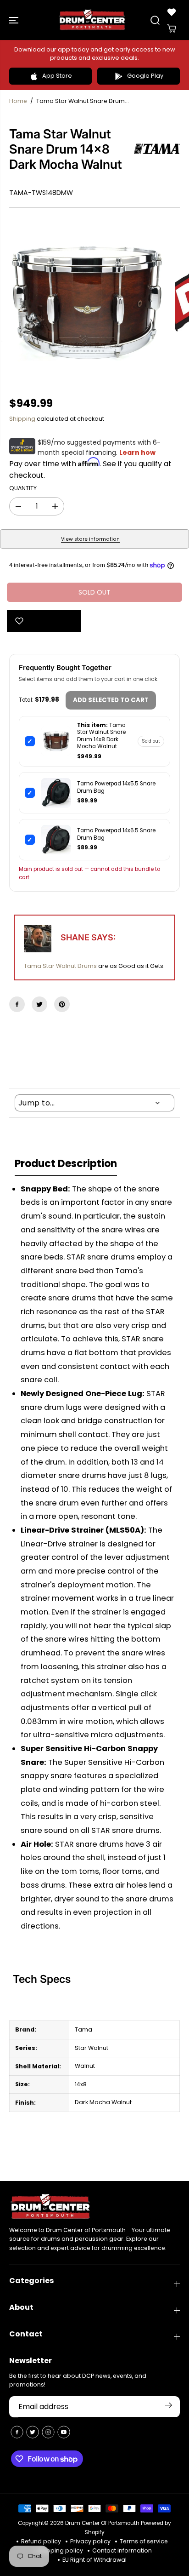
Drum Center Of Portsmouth (102, 2523)
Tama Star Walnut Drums (60, 966)
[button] (15, 20)
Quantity (23, 488)
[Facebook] (17, 1004)
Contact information (122, 2550)
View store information (90, 539)
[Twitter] (39, 1004)
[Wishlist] (172, 12)
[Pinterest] (62, 1004)
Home (18, 101)
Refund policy (41, 2541)
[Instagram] (48, 2432)
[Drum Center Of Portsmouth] (92, 20)
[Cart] (172, 29)
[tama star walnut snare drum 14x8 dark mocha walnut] (85, 302)
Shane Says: (88, 937)
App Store (57, 76)
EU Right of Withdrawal (94, 2560)
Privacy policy (90, 2541)
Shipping (22, 419)
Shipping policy (60, 2550)
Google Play (145, 76)
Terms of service (144, 2541)
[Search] (155, 20)
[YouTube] (64, 2432)
